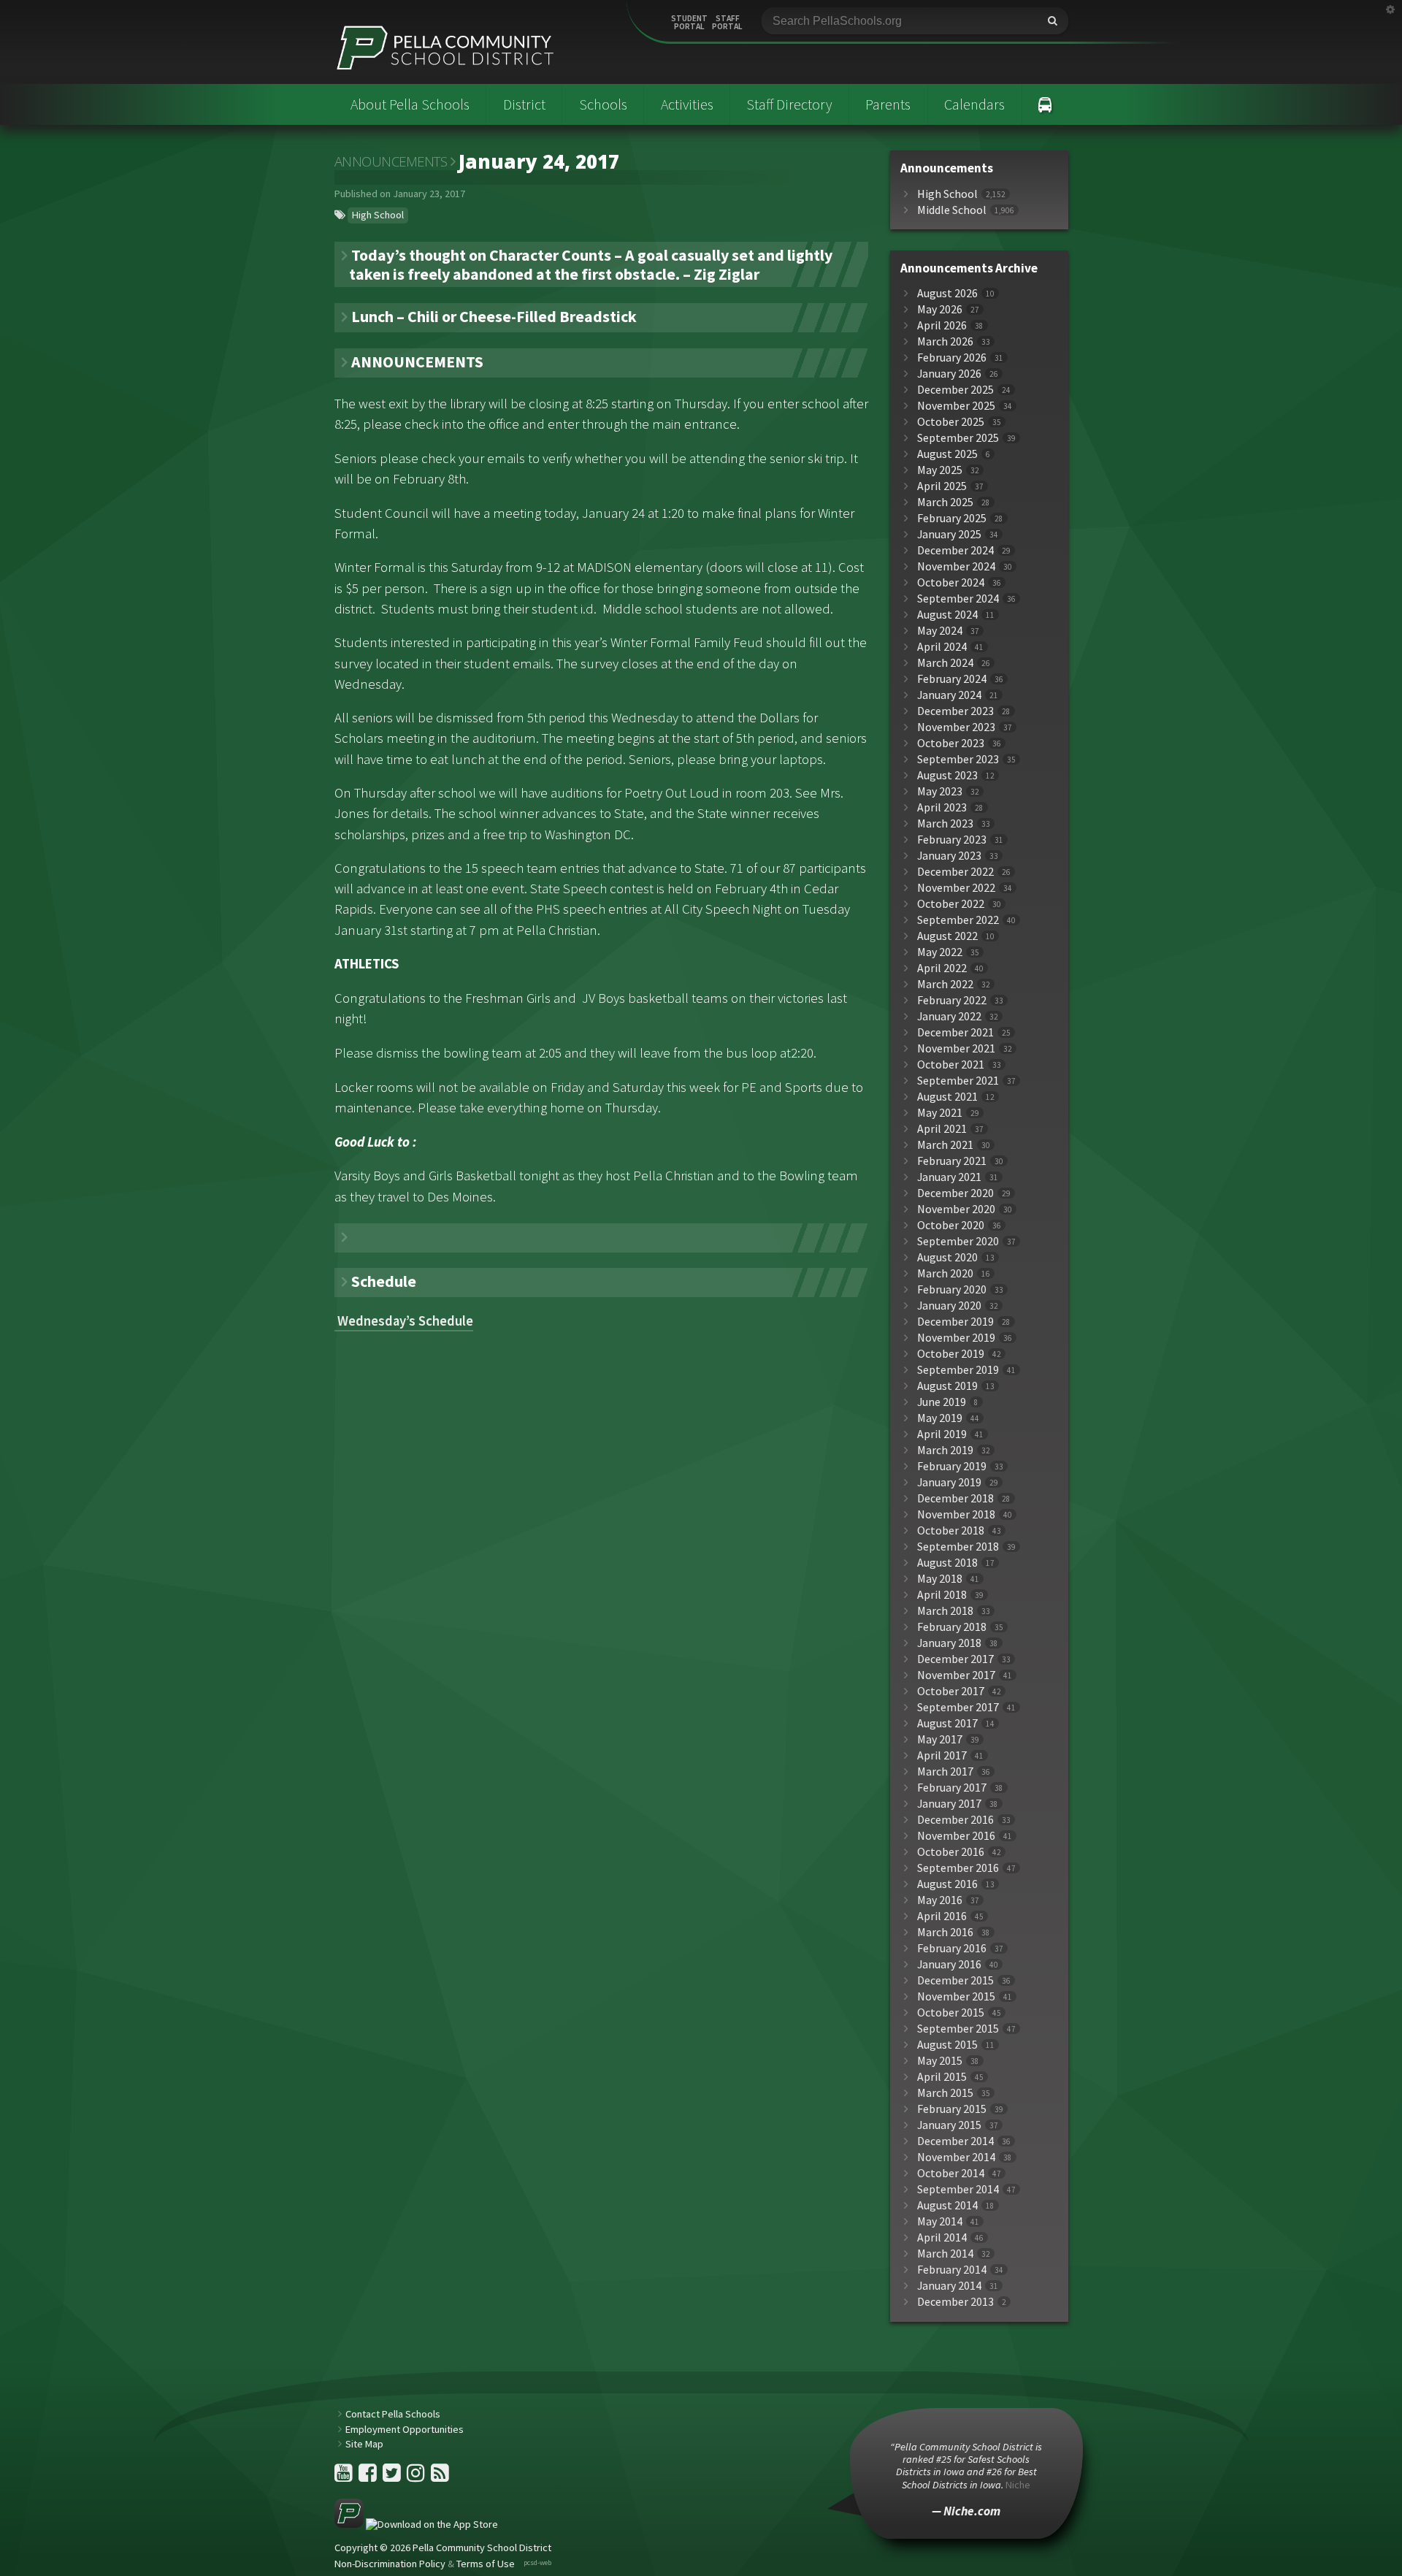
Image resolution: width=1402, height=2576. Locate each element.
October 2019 (951, 1354)
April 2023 (942, 807)
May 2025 (940, 470)
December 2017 (955, 1659)
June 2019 (942, 1402)
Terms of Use (486, 2564)
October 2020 (951, 1225)
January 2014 (949, 2286)
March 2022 (945, 984)
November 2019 (956, 1338)
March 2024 (945, 663)
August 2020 (947, 1257)
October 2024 (951, 582)
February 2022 (952, 1000)
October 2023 (951, 743)
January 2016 (949, 1964)
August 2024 (947, 615)
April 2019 (942, 1434)
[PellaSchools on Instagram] (417, 2477)
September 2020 (958, 1241)
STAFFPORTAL (727, 23)
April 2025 (942, 486)
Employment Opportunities (405, 2429)
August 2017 (947, 1723)
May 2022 (940, 952)
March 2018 (945, 1611)
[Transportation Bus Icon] (1045, 104)
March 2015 (945, 2093)
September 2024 (958, 599)
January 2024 (949, 695)
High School (378, 215)
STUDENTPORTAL (689, 23)
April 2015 (942, 2077)
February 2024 (952, 679)
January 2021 (949, 1177)
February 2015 (952, 2109)
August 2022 (947, 936)
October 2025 (951, 422)
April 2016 (942, 1916)
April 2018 (942, 1595)
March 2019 (945, 1450)
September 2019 (958, 1370)
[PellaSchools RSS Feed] (440, 2477)
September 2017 (958, 1707)
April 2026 (942, 325)
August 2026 (947, 293)
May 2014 (940, 2221)
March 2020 (945, 1273)
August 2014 (947, 2205)
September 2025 (958, 438)
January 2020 (949, 1306)
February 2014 (952, 2270)
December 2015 (955, 1980)
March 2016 (945, 1932)
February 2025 (952, 518)
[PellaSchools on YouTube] (345, 2477)
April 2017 (942, 1755)
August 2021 (947, 1097)
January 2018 (949, 1643)
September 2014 (958, 2189)
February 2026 (952, 358)
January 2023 (949, 856)
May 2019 (940, 1418)
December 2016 (955, 1820)
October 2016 (951, 1852)
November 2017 (956, 1675)
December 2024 (955, 550)
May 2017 (940, 1739)
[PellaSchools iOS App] (416, 2524)
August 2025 (947, 454)
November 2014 (956, 2157)
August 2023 (947, 775)
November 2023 (956, 727)
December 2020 (955, 1193)
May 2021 (940, 1113)
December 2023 (955, 711)
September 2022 (958, 920)
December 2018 (955, 1498)
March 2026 (945, 341)
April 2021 (942, 1129)
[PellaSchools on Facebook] (369, 2477)
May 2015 (940, 2061)
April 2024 (942, 647)
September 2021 (958, 1081)
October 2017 (951, 1691)
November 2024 (956, 566)
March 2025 (945, 502)
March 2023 (945, 823)
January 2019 (949, 1482)
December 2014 (955, 2141)
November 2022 (956, 888)
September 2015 (958, 2029)
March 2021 (945, 1145)
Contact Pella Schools (393, 2414)
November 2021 (956, 1048)
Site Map (364, 2444)
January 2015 (949, 2125)
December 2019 (955, 1322)
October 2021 (951, 1065)
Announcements (391, 161)
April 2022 (942, 968)
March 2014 (945, 2254)
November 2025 (956, 406)
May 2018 (940, 1579)
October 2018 (951, 1530)
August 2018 (947, 1563)
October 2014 (951, 2173)
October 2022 (951, 904)
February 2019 (952, 1466)
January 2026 (949, 374)
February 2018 (952, 1627)
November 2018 (956, 1514)
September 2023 (958, 759)
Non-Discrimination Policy (390, 2564)
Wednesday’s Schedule (404, 1321)
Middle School (952, 210)
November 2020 (956, 1209)
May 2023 (940, 791)
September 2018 (958, 1547)
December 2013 (955, 2302)
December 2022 (955, 872)
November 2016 (956, 1836)
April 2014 (942, 2237)
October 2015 (951, 2013)
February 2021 (952, 1161)
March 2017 (945, 1772)
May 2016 (940, 1900)
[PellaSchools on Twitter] (393, 2477)
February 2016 (952, 1948)
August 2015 (947, 2045)
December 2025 (955, 390)
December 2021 (955, 1032)
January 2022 (949, 1016)
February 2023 (952, 840)
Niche (1018, 2485)
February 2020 (952, 1289)
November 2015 (956, 1996)
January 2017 (949, 1804)
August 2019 (947, 1386)
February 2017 (952, 1788)
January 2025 (949, 534)
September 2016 (958, 1868)
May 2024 (940, 631)
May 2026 (940, 309)
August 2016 (947, 1884)
